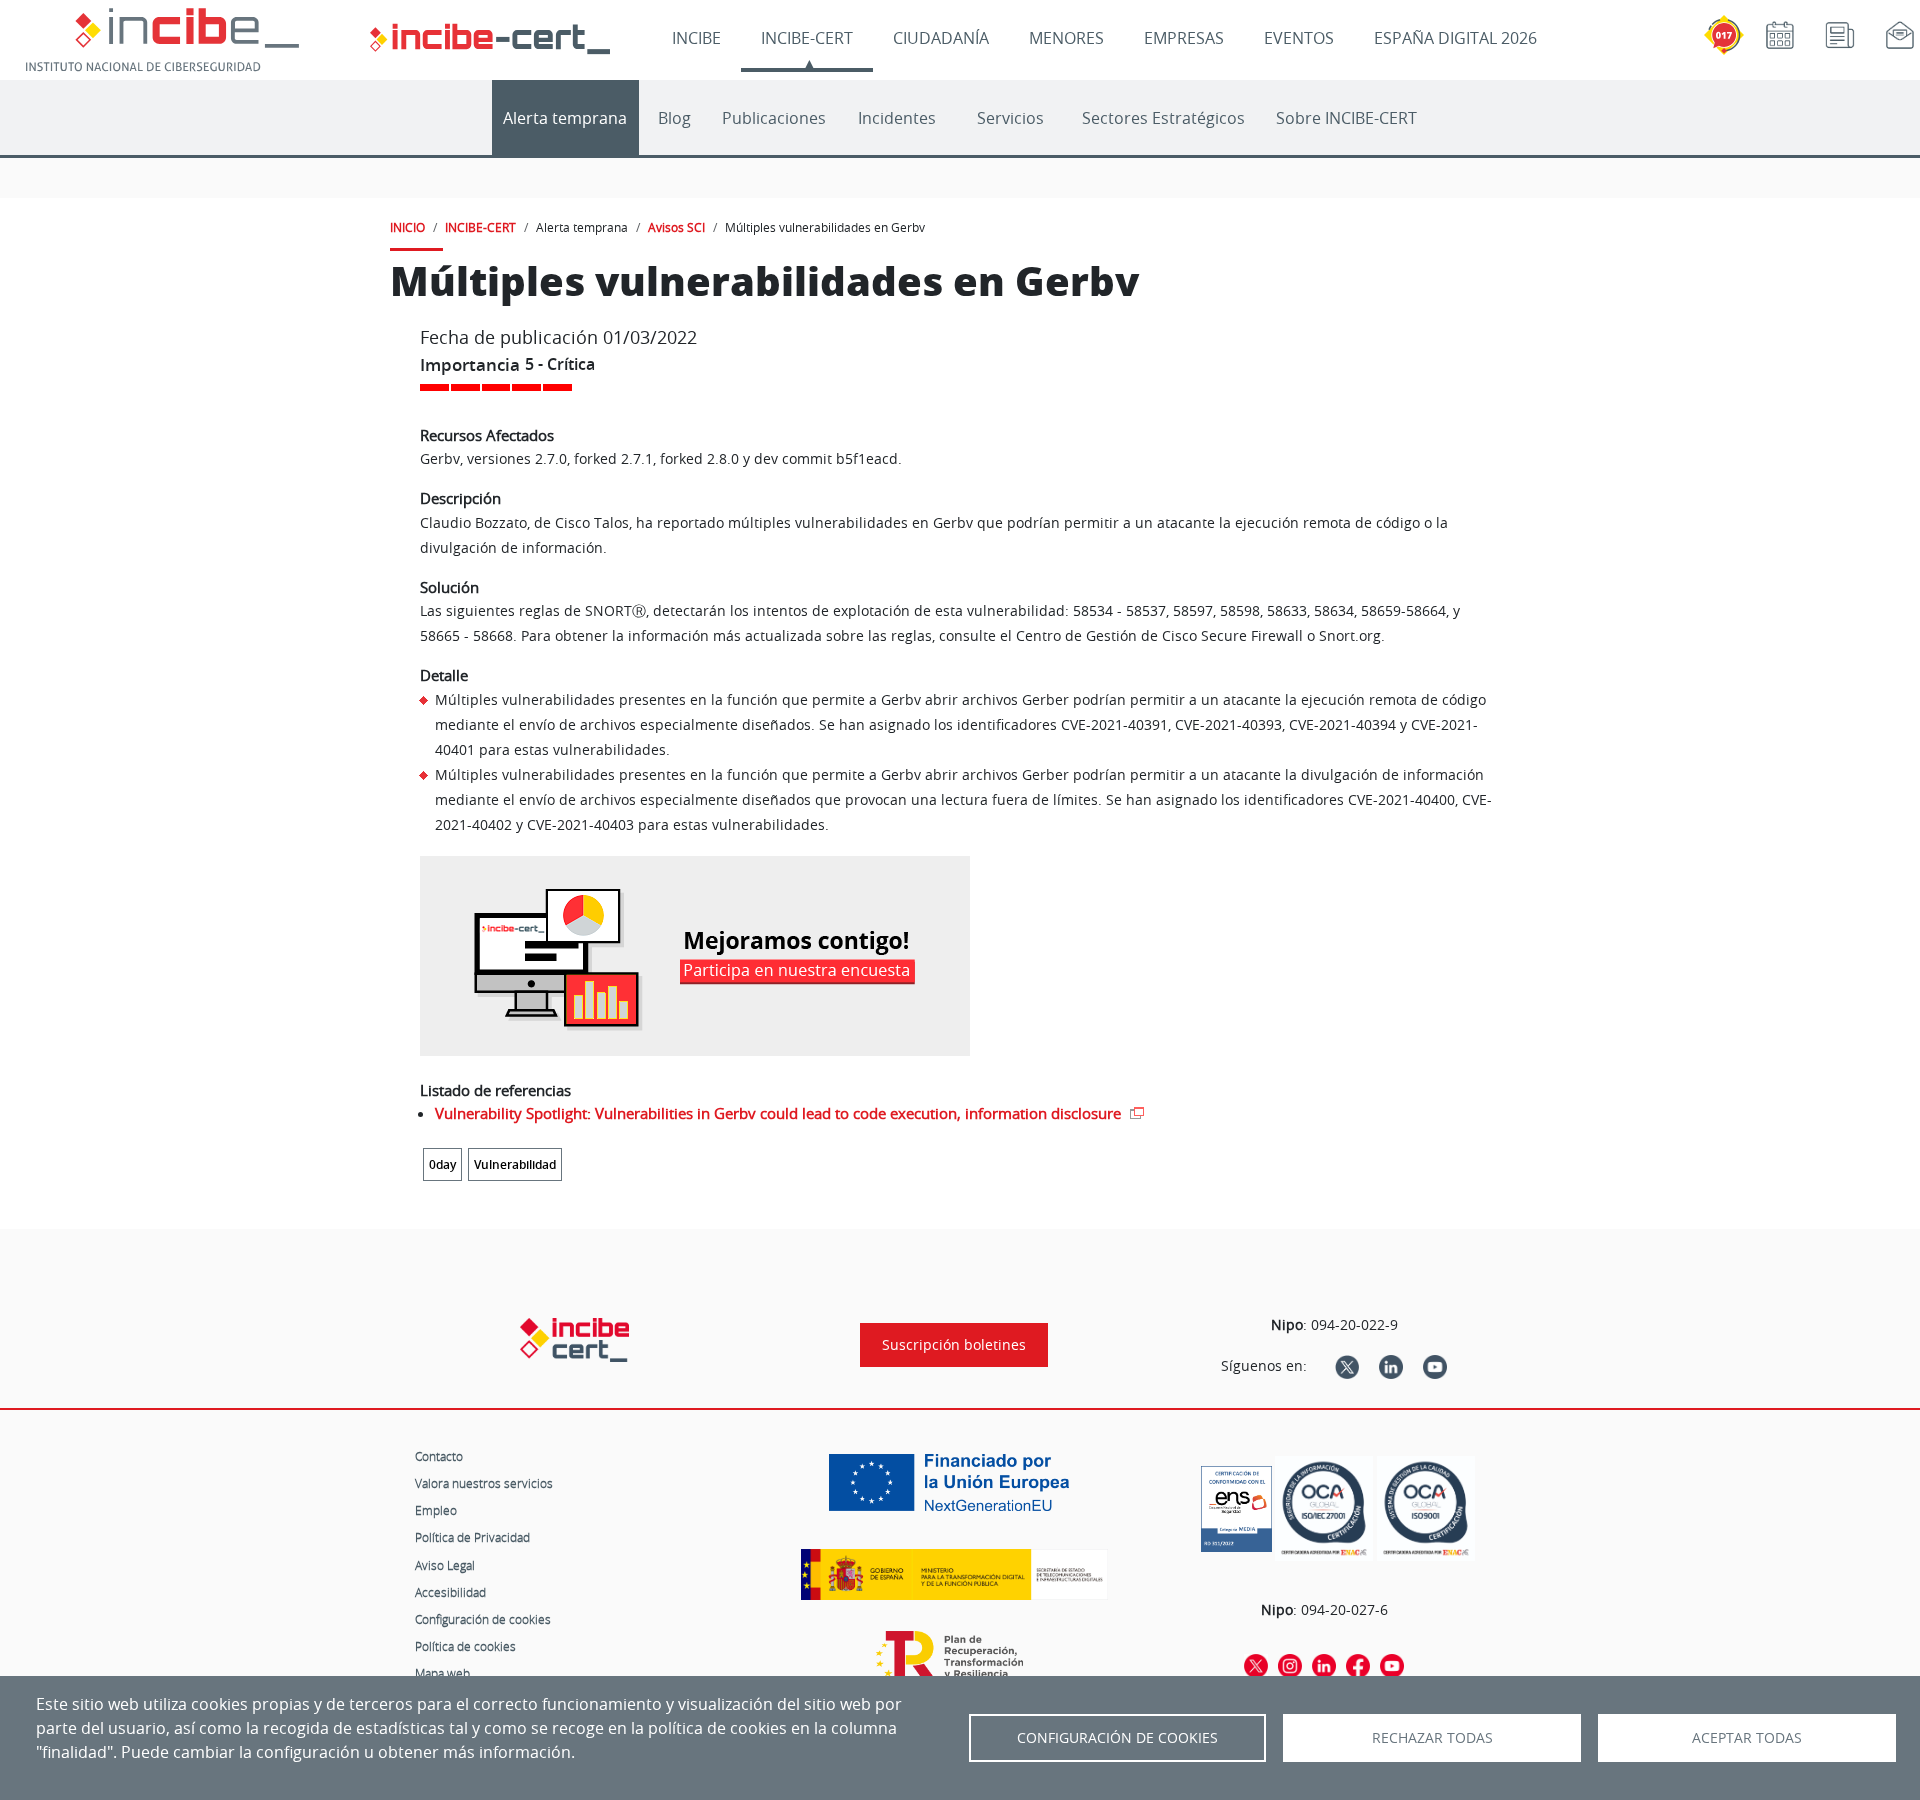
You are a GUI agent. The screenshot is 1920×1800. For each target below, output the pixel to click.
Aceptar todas (1747, 1738)
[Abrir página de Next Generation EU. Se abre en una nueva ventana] (954, 1490)
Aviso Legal (445, 1565)
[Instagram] (1290, 1665)
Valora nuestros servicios (484, 1483)
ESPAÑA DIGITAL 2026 (1455, 38)
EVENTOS (1299, 38)
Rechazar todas (1432, 1738)
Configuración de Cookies (1117, 1738)
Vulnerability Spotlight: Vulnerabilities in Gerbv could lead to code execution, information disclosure (780, 1113)
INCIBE (696, 38)
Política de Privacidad (472, 1537)
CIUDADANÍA (941, 38)
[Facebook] (1358, 1665)
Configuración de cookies (483, 1619)
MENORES (1066, 38)
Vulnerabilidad (515, 1164)
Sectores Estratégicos (1163, 118)
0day (442, 1164)
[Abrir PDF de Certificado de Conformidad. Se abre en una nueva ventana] (1236, 1504)
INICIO (407, 227)
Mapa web (442, 1673)
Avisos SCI (676, 227)
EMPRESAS (1184, 38)
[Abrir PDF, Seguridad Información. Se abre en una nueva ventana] (1324, 1508)
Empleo (436, 1510)
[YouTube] (1435, 1366)
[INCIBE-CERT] (574, 1340)
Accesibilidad (450, 1592)
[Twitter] (1347, 1366)
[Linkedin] (1391, 1366)
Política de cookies (465, 1646)
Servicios (1010, 118)
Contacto (439, 1456)
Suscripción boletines (954, 1345)
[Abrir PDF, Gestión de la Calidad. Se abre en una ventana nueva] (1426, 1508)
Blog (674, 118)
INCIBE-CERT (807, 38)
